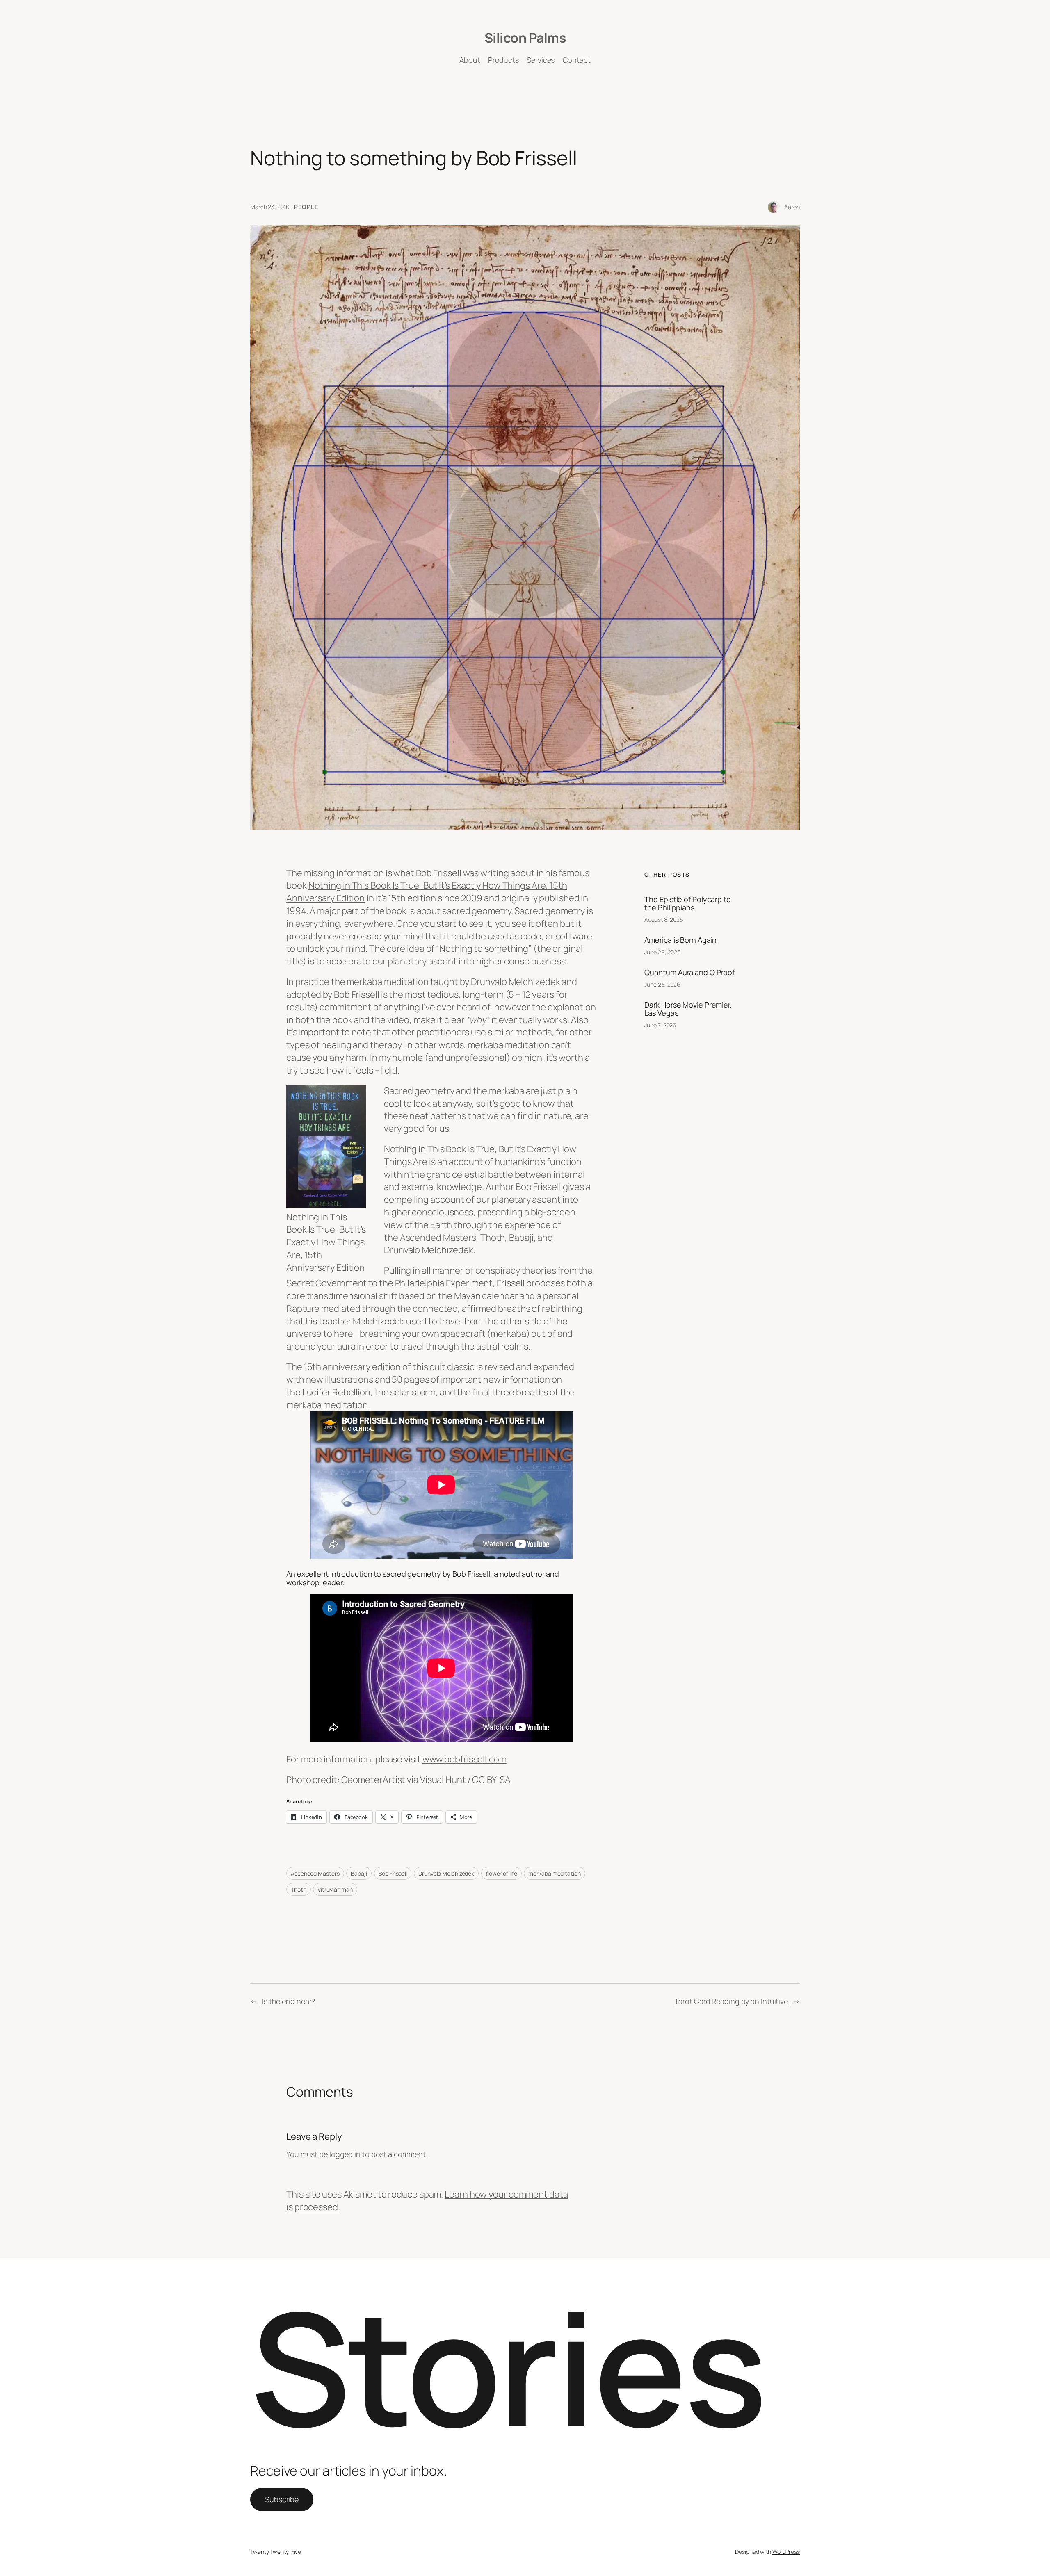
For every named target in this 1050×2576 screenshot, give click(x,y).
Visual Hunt (443, 1780)
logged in (345, 2154)
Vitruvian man (335, 1889)
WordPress (786, 2552)
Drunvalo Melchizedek (446, 1873)
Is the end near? (289, 2001)
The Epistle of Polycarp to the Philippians (687, 904)
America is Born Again (680, 940)
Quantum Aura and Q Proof (689, 972)
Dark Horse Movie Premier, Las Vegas (688, 1009)
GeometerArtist (373, 1780)
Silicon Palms (525, 38)
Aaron (792, 207)
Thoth (299, 1889)
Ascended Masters (315, 1873)
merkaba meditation (554, 1873)
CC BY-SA (491, 1780)
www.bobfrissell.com (465, 1759)
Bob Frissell (393, 1873)
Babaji (359, 1873)
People (306, 207)
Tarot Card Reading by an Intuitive (731, 2001)
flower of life (501, 1873)
